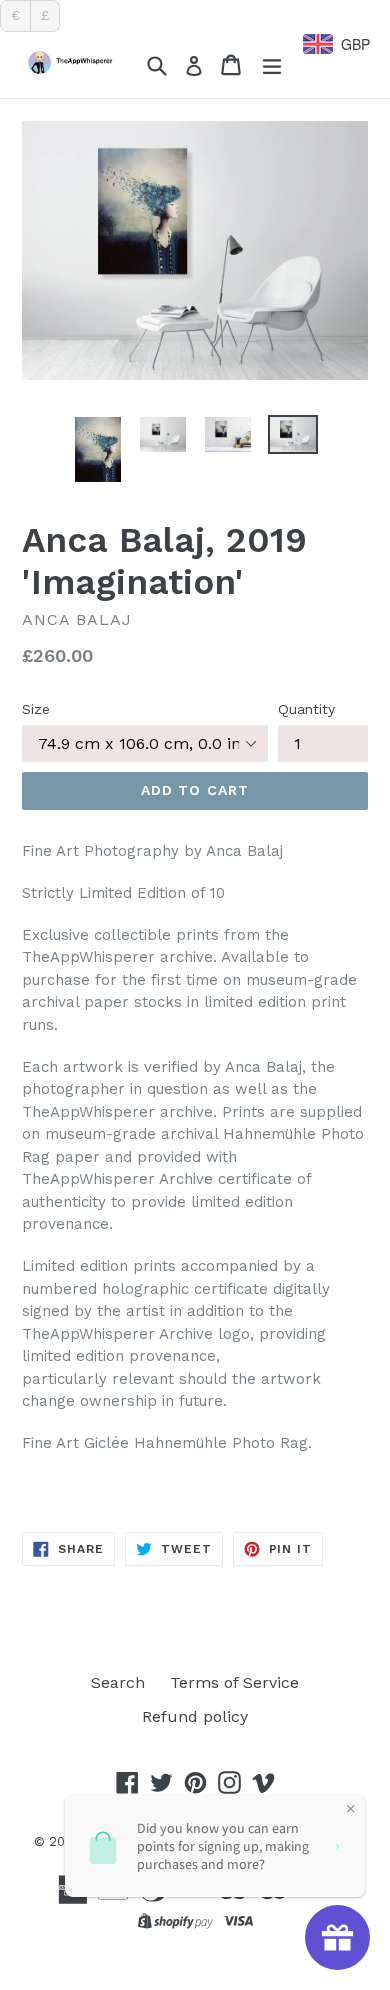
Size (36, 709)
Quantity (306, 709)
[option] (97, 449)
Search (118, 1682)
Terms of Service (234, 1682)
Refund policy (195, 1716)
